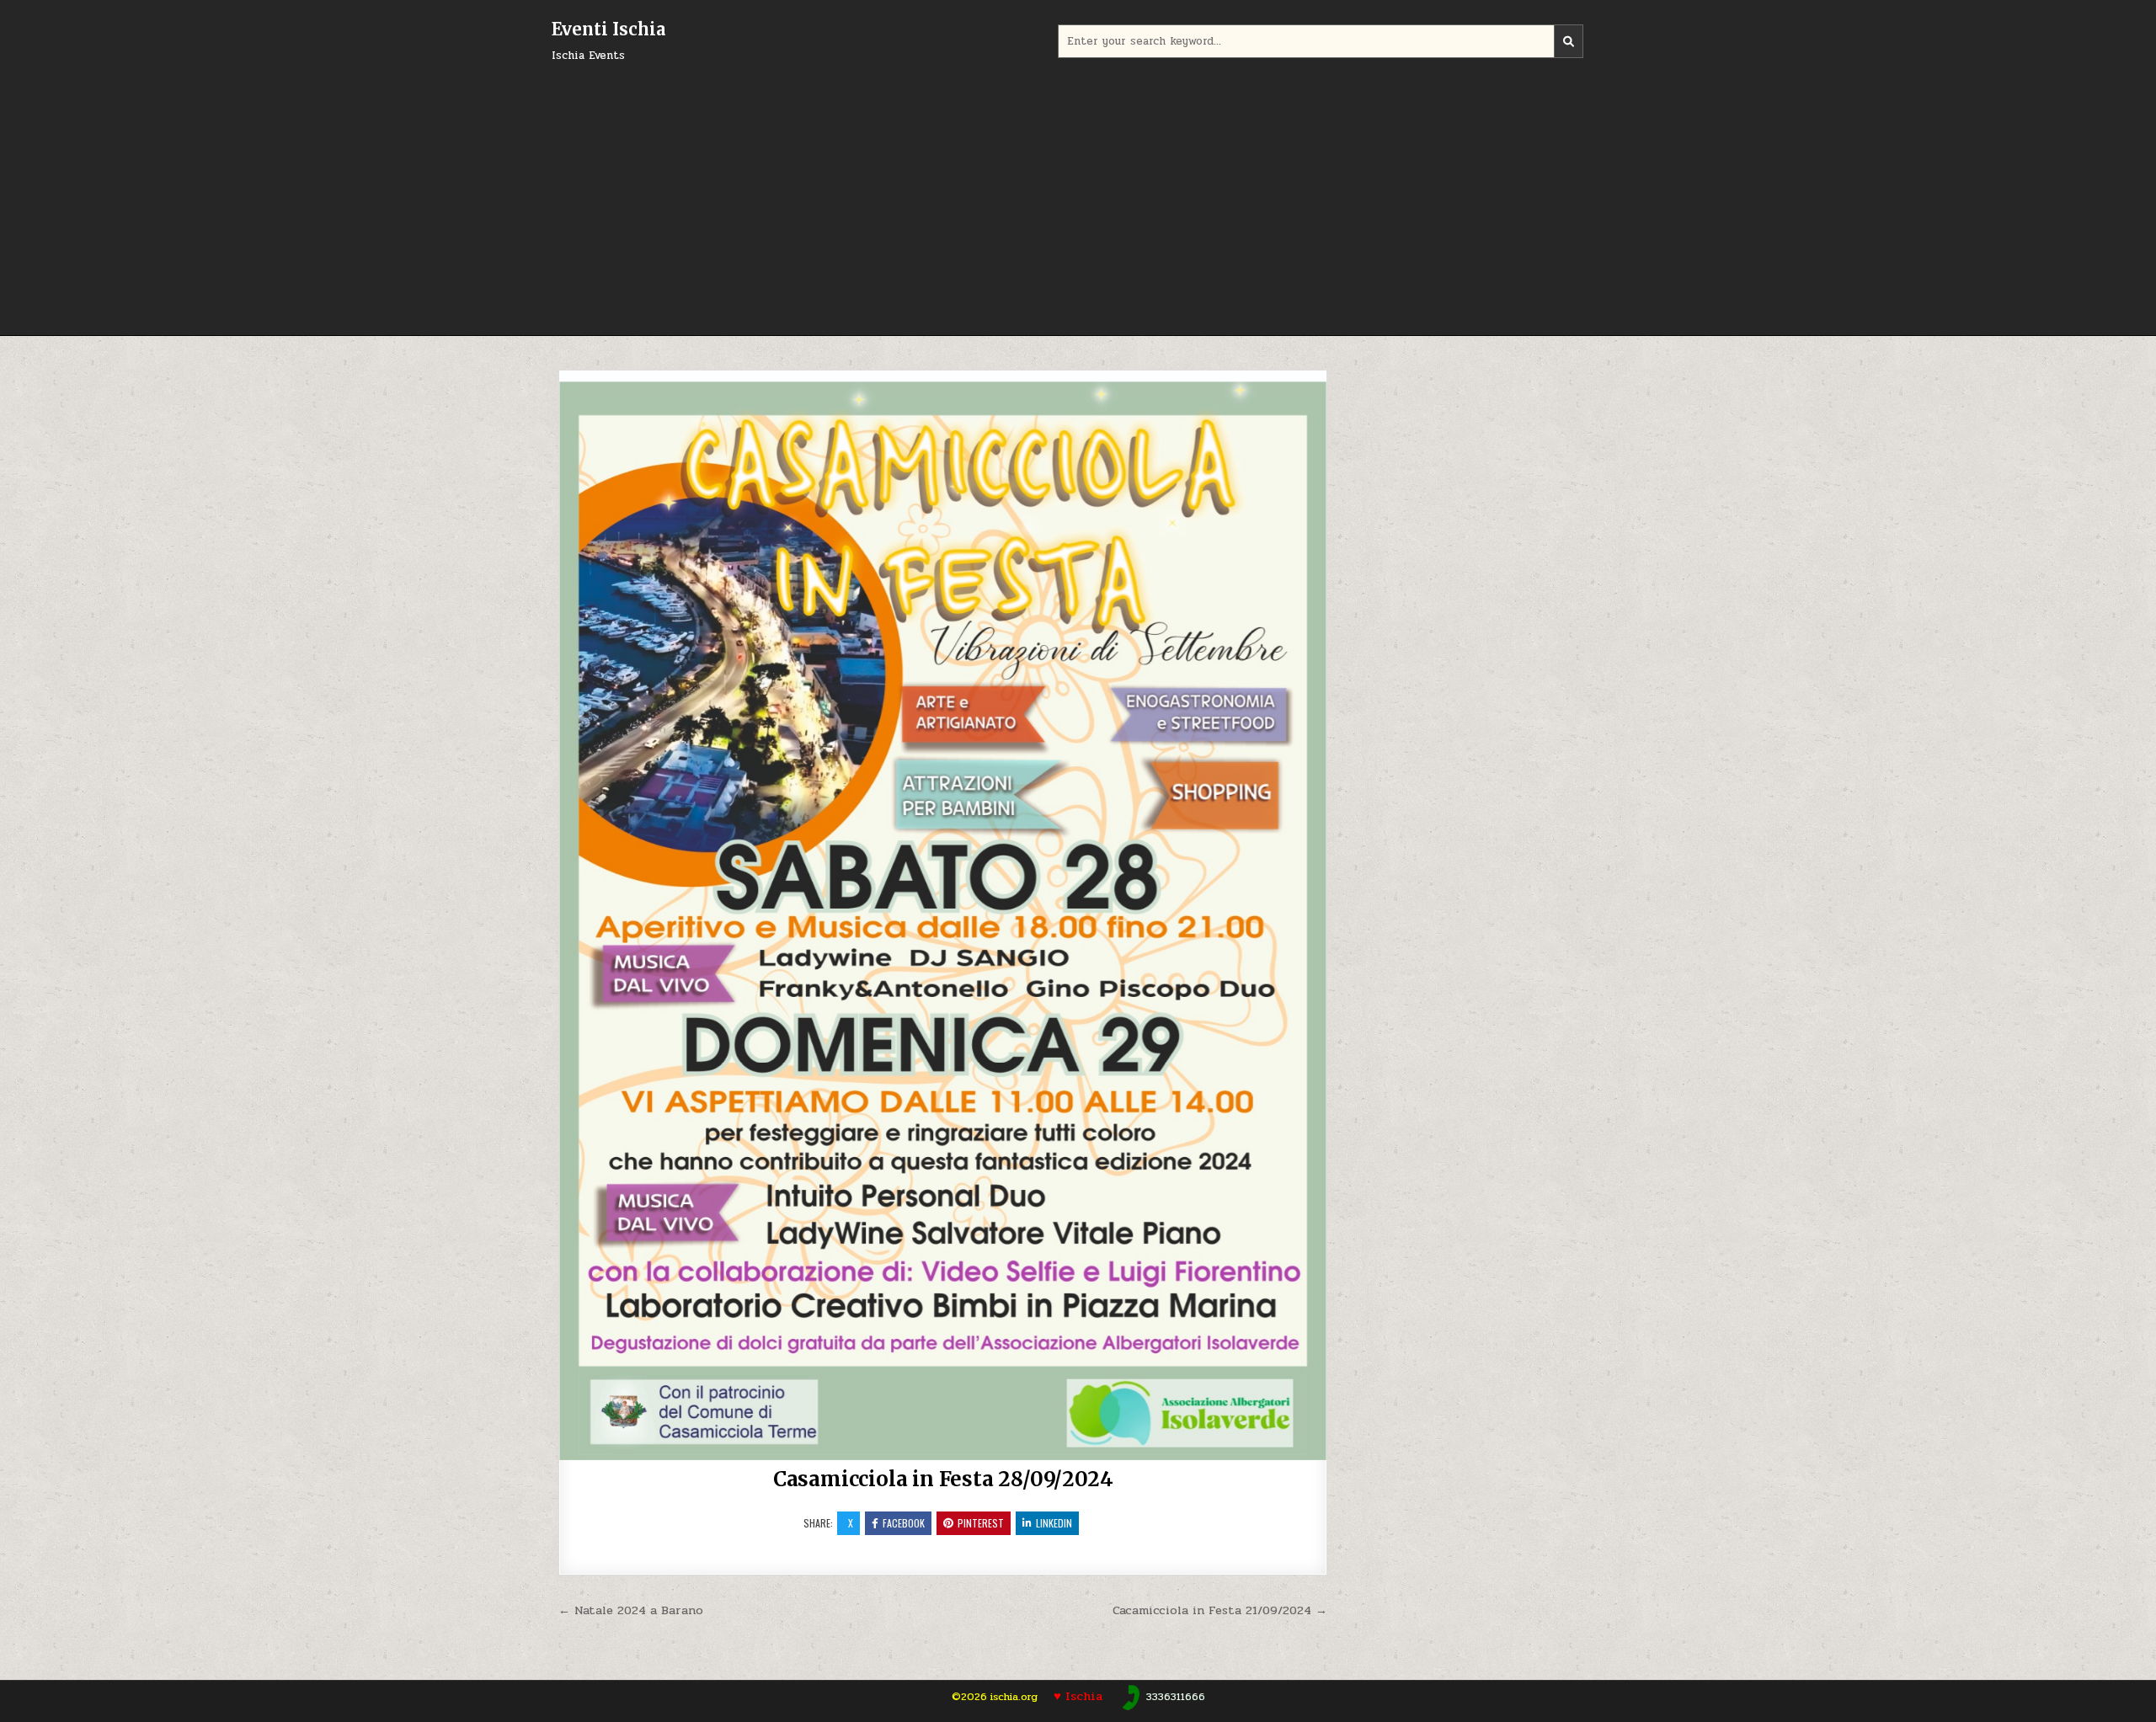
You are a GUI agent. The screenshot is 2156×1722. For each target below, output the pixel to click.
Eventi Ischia (608, 29)
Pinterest (981, 1523)
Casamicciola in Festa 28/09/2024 (943, 1479)
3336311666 (1176, 1697)
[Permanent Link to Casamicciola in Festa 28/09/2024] (943, 915)
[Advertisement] (1078, 192)
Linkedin (1054, 1523)
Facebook (904, 1523)
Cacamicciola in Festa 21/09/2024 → (1220, 1610)
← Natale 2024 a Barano (631, 1610)
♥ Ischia (1080, 1696)
